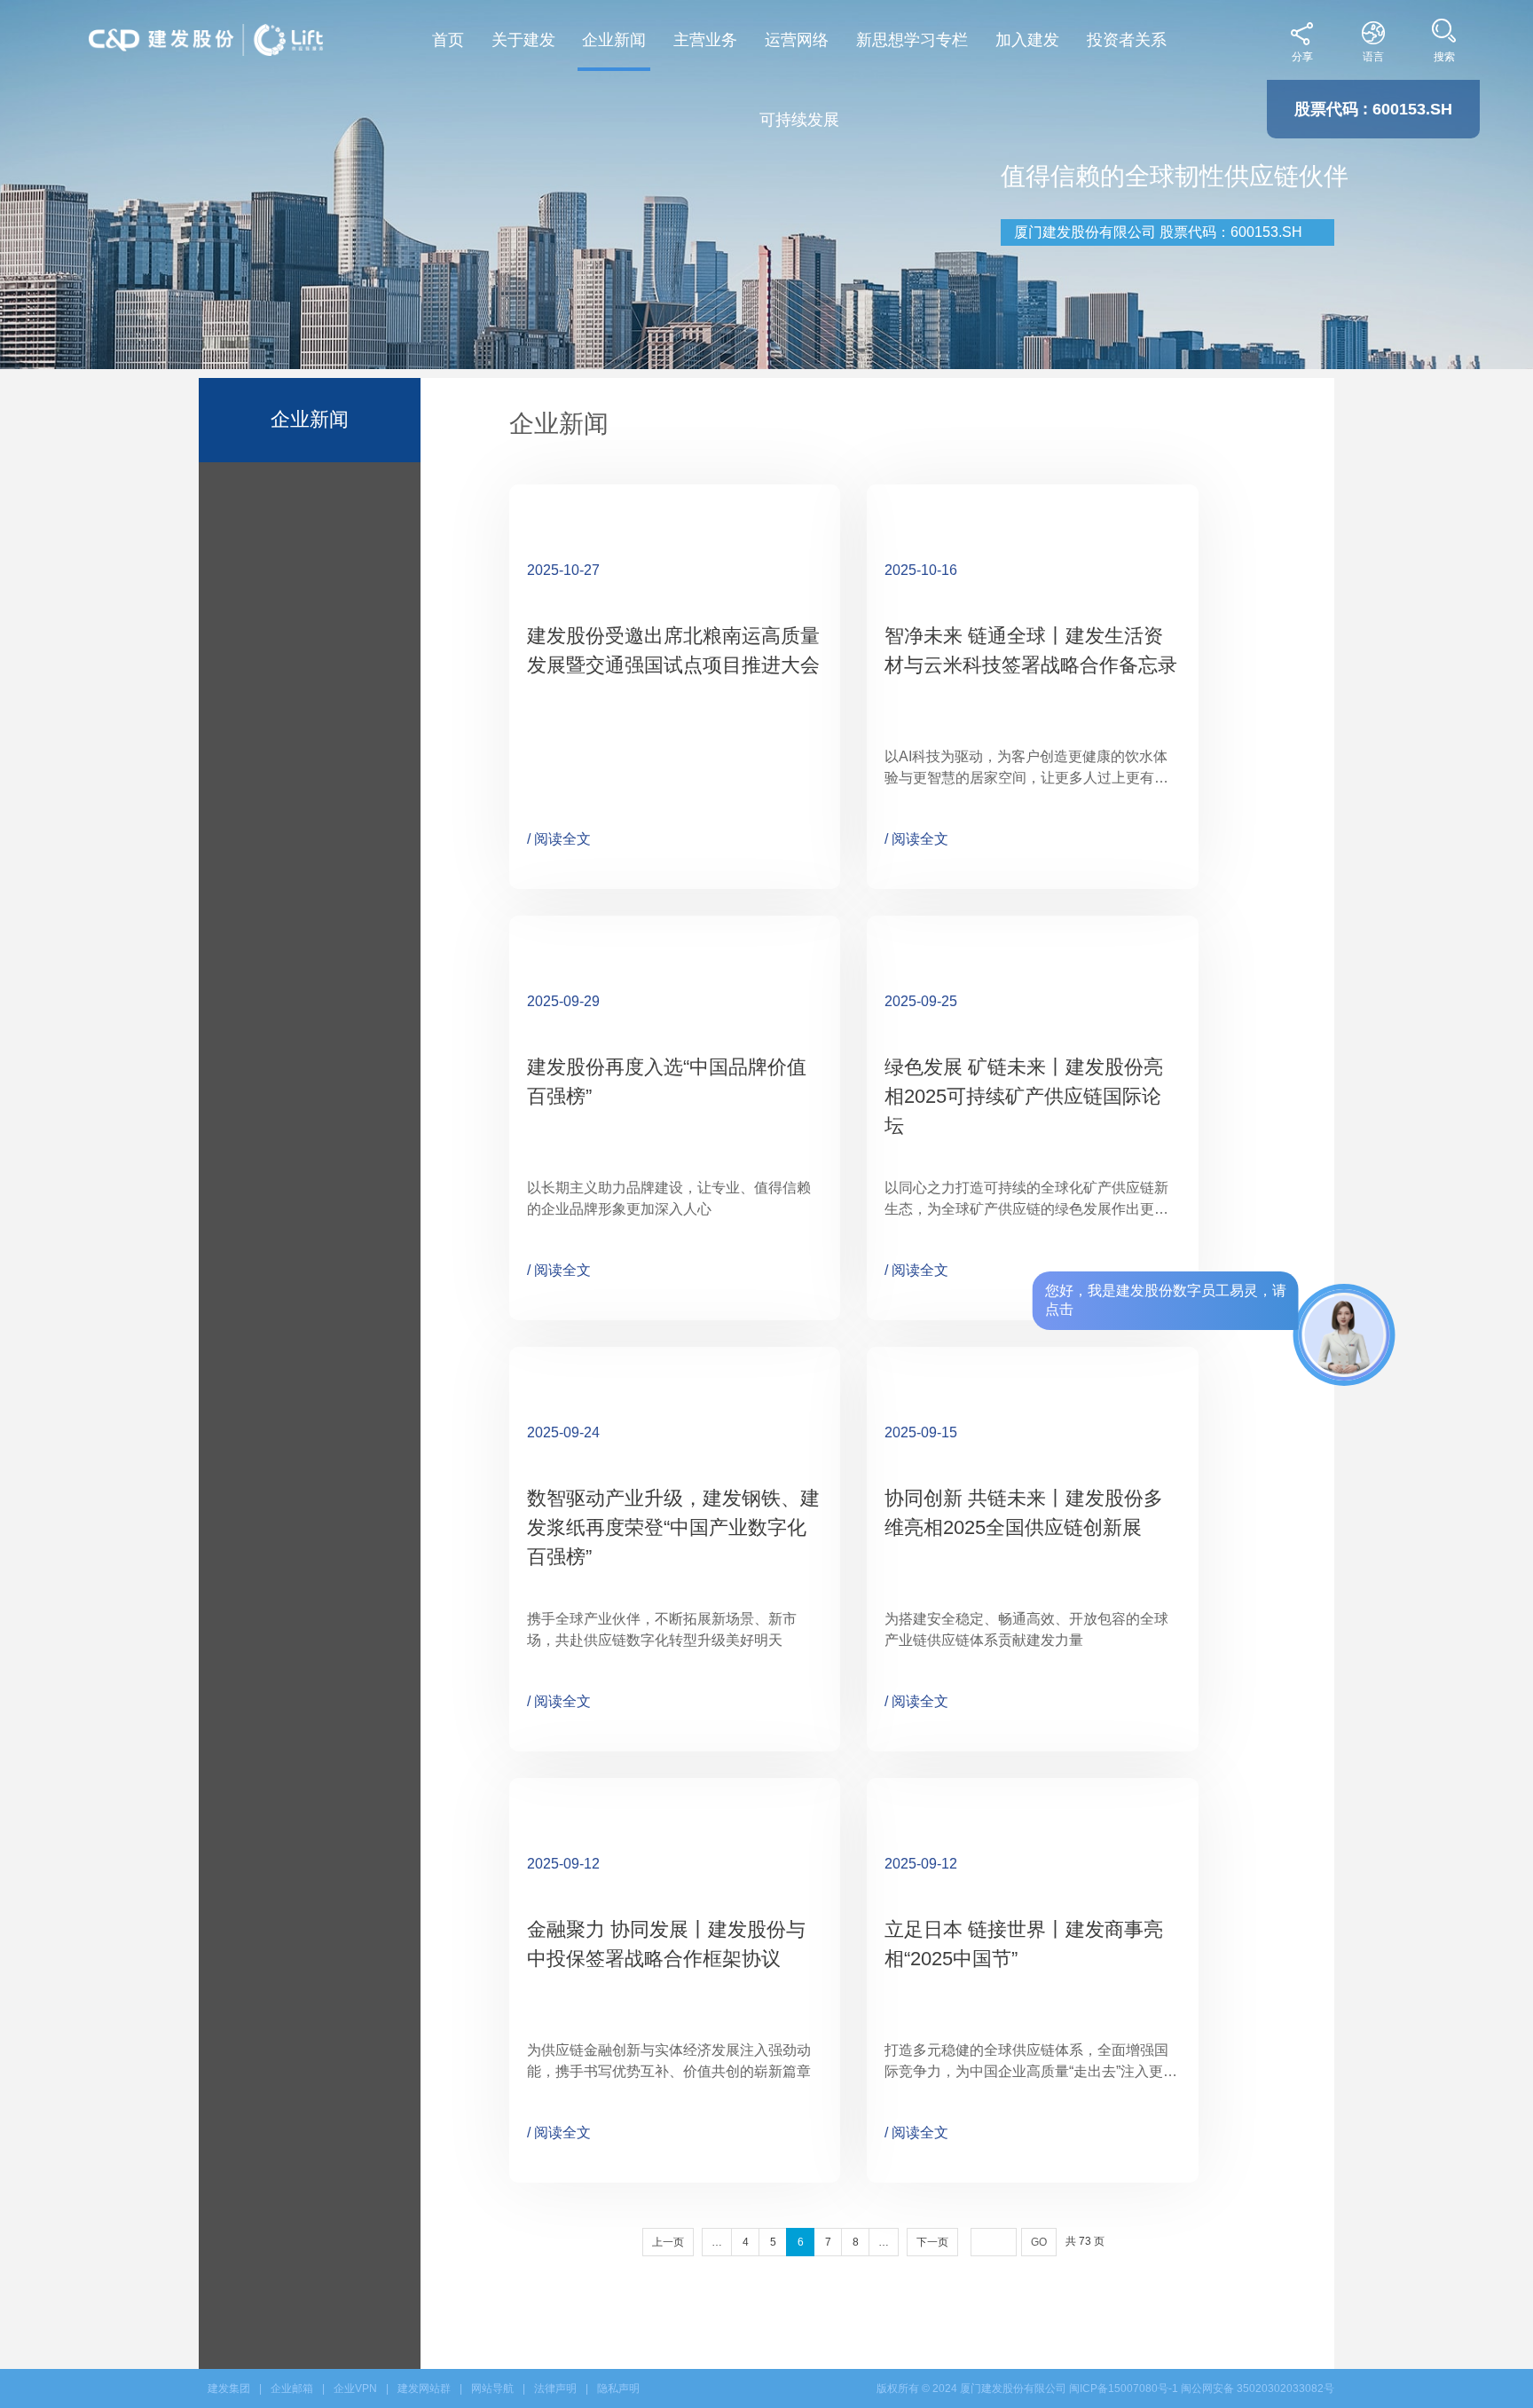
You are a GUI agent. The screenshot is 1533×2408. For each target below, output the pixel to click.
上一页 (668, 2242)
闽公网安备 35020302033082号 (1258, 2388)
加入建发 (1027, 40)
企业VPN (355, 2388)
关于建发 (523, 40)
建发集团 (229, 2388)
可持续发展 (799, 120)
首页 (448, 40)
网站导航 (492, 2388)
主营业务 (705, 40)
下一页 (932, 2242)
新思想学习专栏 (912, 40)
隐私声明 (618, 2388)
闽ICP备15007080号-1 (1124, 2388)
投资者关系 (1127, 40)
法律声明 (555, 2388)
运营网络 (797, 40)
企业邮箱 (292, 2388)
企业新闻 (614, 40)
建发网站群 (424, 2388)
